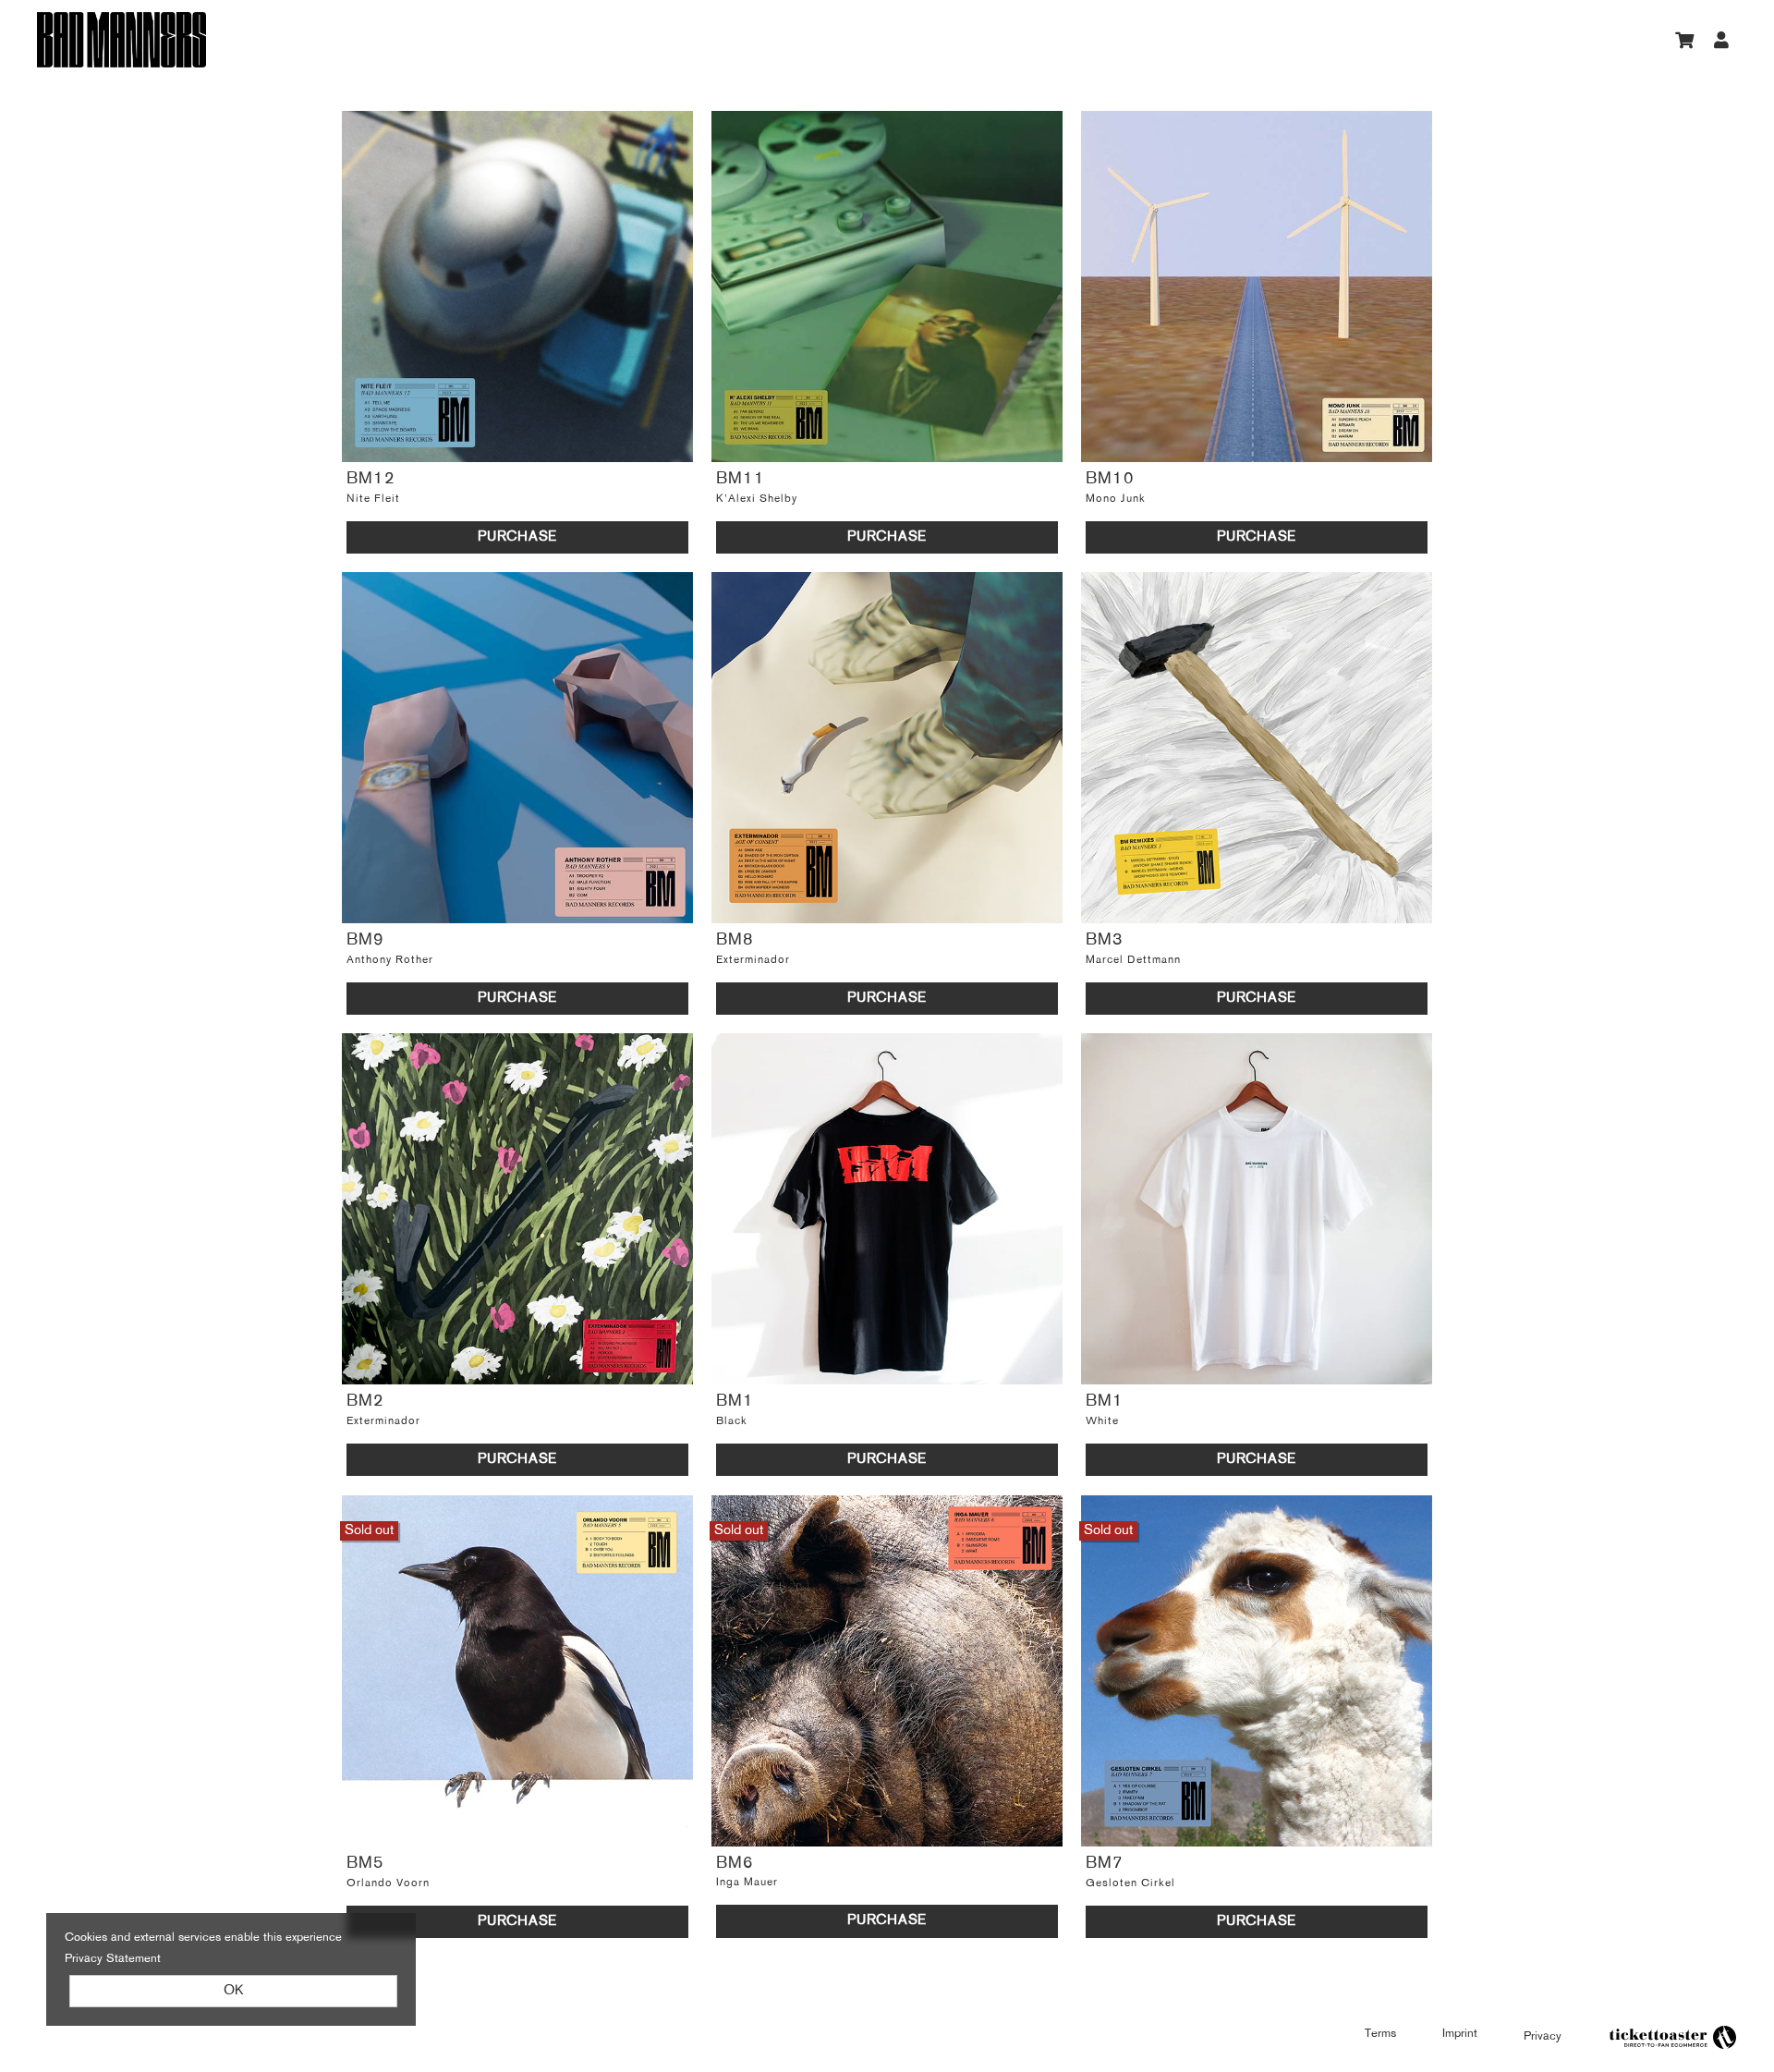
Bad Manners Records (259, 40)
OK (233, 1991)
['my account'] (1722, 40)
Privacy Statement (113, 1959)
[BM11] (887, 286)
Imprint (1460, 2034)
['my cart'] (1686, 40)
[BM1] (887, 1209)
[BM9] (517, 748)
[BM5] (517, 1671)
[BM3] (1257, 748)
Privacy (1543, 2036)
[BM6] (887, 1671)
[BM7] (1257, 1671)
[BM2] (517, 1209)
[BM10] (1257, 286)
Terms (1380, 2034)
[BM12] (517, 286)
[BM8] (887, 748)
